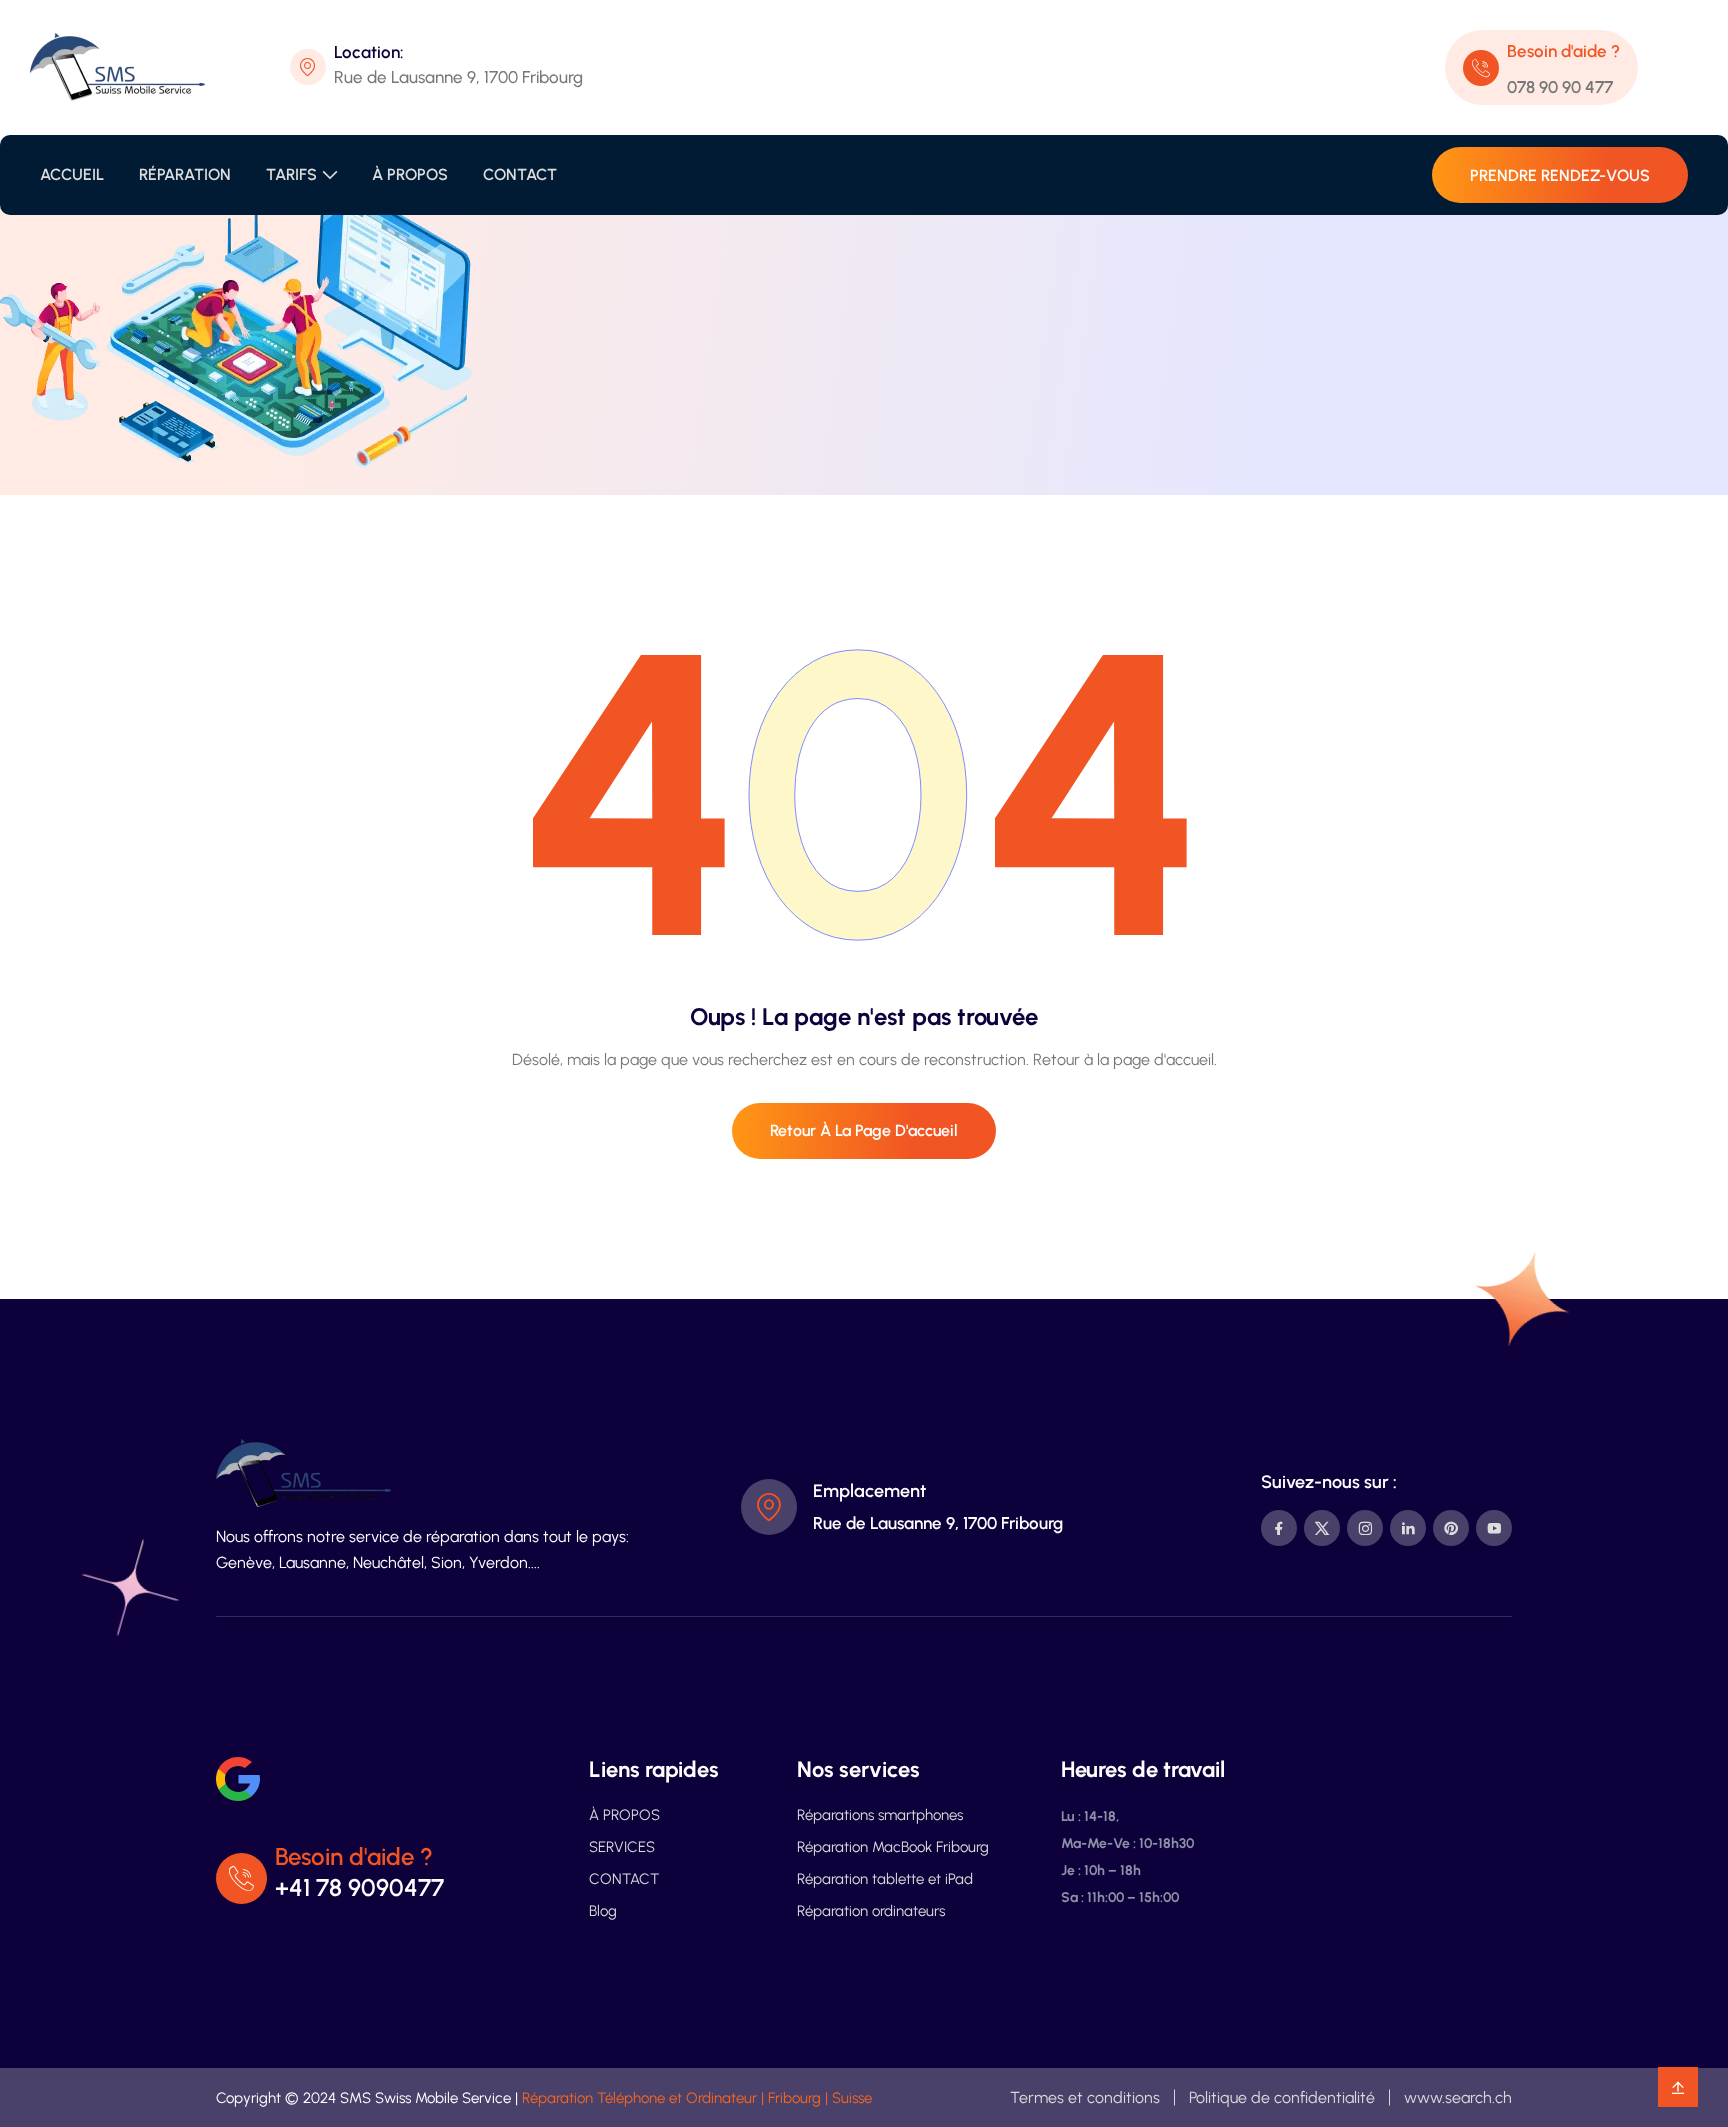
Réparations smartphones (880, 1815)
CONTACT (520, 174)
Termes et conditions (1085, 2097)
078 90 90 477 (1560, 87)
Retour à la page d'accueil (864, 1130)
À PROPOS (410, 174)
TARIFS (291, 174)
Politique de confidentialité (1282, 2097)
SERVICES (622, 1847)
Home (809, 383)
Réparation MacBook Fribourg (893, 1847)
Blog (603, 1911)
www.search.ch (1458, 2097)
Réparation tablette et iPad (885, 1879)
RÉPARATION (185, 174)
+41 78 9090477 (359, 1887)
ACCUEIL (72, 174)
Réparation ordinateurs (871, 1911)
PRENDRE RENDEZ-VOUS (1560, 175)
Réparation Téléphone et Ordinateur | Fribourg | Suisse (697, 2098)
